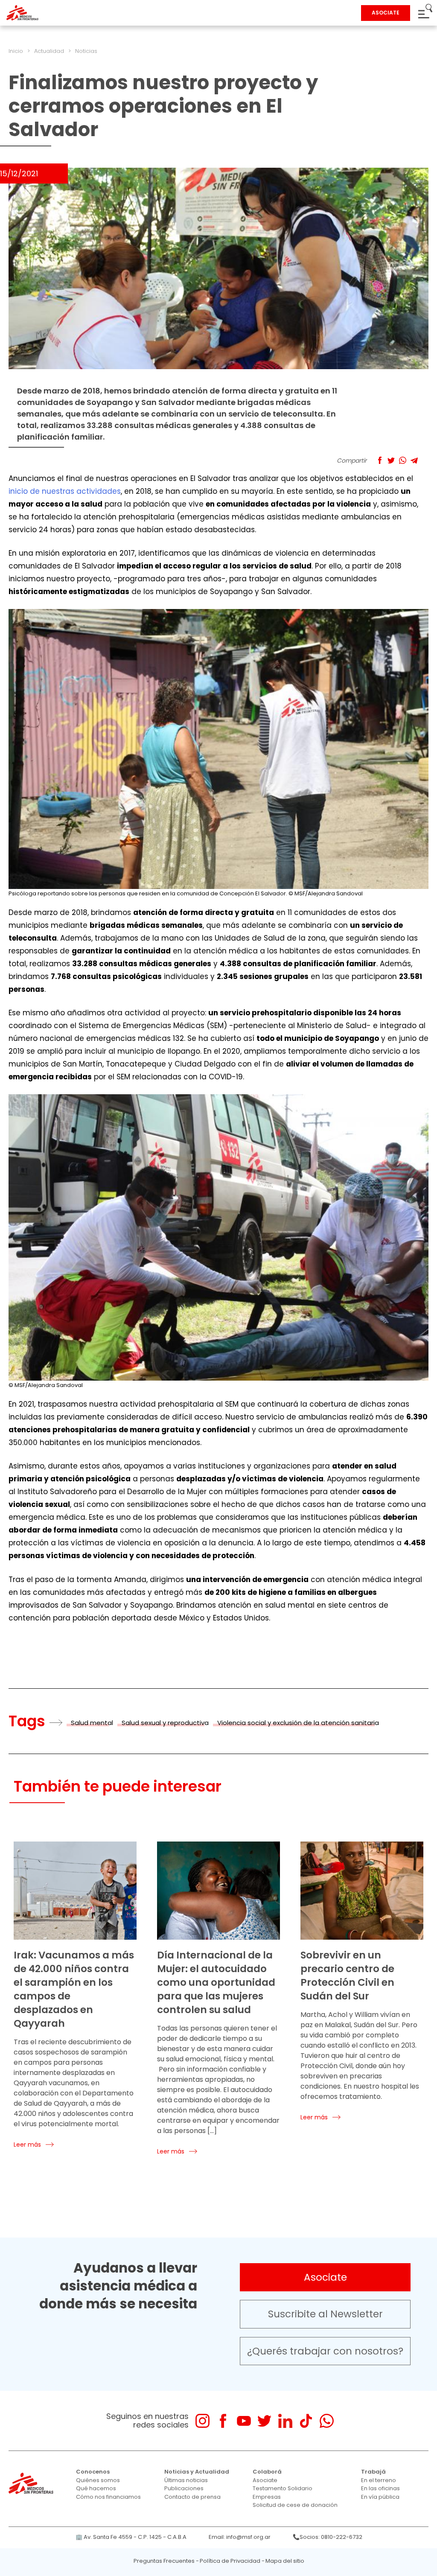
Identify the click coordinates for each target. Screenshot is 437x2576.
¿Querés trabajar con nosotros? (325, 2351)
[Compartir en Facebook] (380, 460)
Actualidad (49, 51)
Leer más (27, 2145)
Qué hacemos (96, 2488)
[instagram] (202, 2421)
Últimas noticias (186, 2480)
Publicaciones (184, 2488)
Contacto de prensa (192, 2497)
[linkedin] (285, 2421)
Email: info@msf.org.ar (240, 2537)
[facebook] (223, 2421)
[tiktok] (306, 2421)
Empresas (267, 2497)
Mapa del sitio (285, 2561)
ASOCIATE (386, 13)
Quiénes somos (98, 2480)
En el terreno (379, 2480)
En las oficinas (380, 2488)
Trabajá (373, 2472)
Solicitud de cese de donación (295, 2505)
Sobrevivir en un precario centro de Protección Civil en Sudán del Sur (347, 1976)
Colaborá (267, 2472)
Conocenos (93, 2472)
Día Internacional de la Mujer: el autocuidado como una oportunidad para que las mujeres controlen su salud (216, 1982)
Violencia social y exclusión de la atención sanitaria (298, 1723)
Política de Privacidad (230, 2561)
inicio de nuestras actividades (65, 491)
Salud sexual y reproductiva (165, 1723)
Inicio (16, 51)
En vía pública (380, 2497)
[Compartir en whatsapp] (403, 460)
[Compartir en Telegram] (414, 460)
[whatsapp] (327, 2421)
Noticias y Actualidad (197, 2472)
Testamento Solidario (283, 2488)
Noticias (86, 51)
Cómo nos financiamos (108, 2497)
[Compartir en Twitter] (391, 460)
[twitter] (264, 2421)
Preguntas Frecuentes (164, 2561)
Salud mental (92, 1723)
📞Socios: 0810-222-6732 (328, 2537)
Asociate (325, 2277)
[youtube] (244, 2421)
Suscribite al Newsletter (325, 2314)
